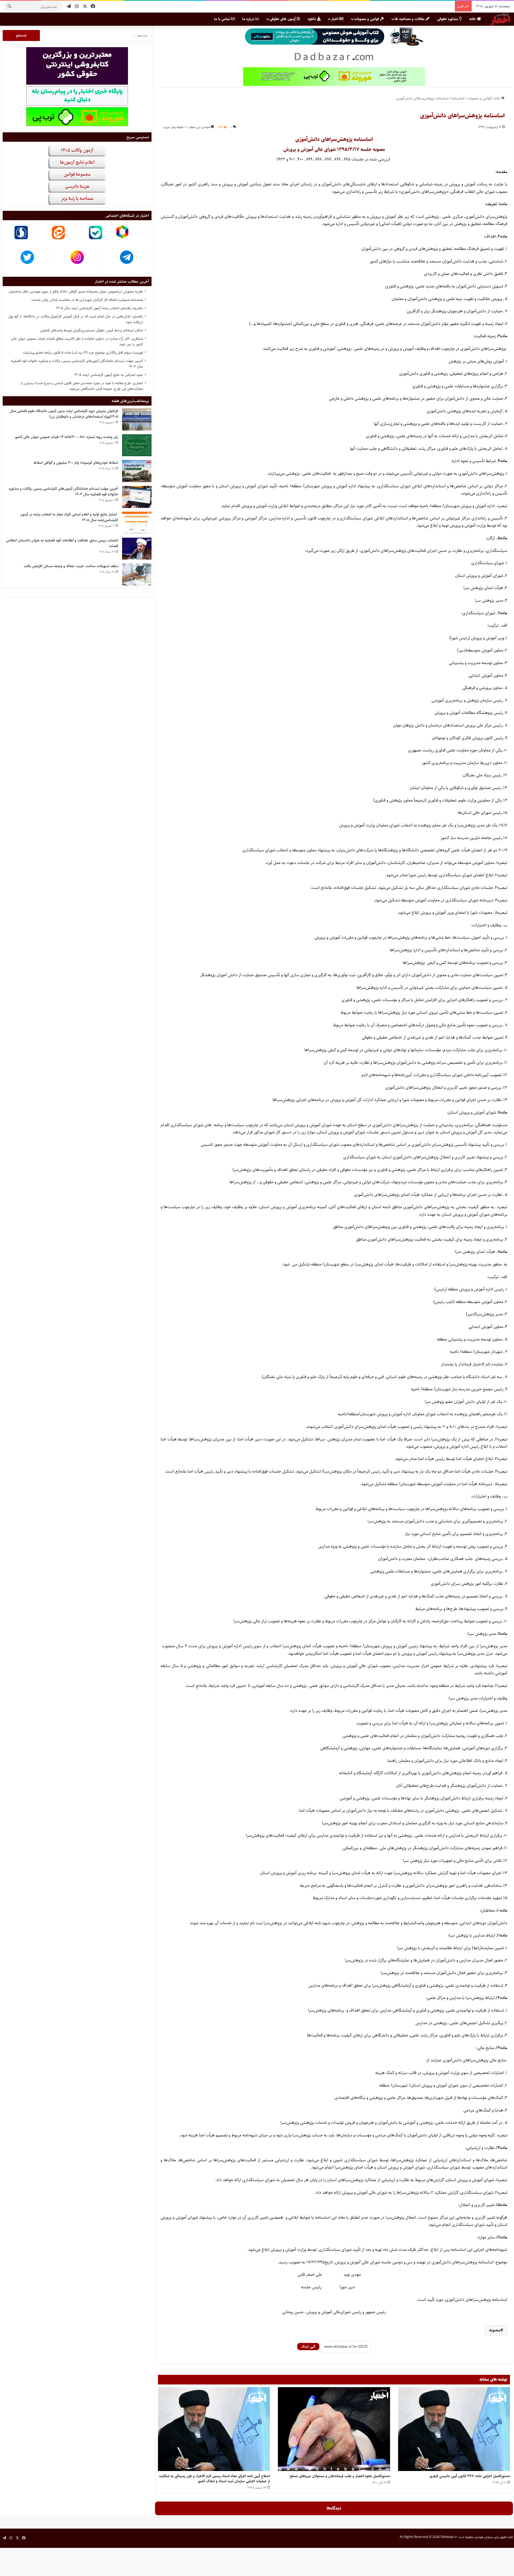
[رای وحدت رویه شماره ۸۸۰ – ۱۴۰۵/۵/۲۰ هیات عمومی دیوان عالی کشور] (137, 445)
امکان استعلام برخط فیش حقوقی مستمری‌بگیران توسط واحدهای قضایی (92, 330)
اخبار (335, 19)
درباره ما (249, 19)
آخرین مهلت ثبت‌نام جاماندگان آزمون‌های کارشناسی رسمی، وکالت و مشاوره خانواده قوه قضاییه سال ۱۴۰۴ (77, 364)
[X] (85, 7)
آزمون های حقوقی (283, 19)
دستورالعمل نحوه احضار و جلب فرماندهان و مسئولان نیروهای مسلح (340, 2476)
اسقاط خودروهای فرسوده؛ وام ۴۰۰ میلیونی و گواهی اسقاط (76, 463)
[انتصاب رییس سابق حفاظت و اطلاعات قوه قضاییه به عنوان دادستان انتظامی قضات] (137, 549)
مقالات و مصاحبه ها (410, 19)
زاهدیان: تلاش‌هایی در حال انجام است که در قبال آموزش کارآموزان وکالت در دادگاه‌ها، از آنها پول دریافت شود (76, 319)
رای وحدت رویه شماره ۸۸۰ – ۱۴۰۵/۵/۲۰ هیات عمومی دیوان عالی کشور (66, 437)
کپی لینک (308, 2346)
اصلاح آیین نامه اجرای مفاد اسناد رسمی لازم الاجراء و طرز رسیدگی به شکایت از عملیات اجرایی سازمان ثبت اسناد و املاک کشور (214, 2479)
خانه (473, 19)
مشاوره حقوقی (448, 19)
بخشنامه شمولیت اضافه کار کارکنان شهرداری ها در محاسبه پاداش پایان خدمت (87, 300)
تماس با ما (223, 19)
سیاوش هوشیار (484, 2537)
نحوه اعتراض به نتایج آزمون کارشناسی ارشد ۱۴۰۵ (109, 375)
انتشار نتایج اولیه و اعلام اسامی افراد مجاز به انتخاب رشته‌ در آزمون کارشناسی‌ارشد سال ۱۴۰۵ (69, 517)
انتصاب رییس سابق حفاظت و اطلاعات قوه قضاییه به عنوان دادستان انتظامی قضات (62, 543)
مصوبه (495, 2330)
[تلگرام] (69, 7)
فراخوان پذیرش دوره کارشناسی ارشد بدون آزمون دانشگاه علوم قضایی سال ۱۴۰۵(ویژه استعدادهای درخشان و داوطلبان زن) (64, 414)
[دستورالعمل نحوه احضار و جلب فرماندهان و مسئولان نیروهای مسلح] (334, 2429)
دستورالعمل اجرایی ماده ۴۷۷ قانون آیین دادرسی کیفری (470, 2476)
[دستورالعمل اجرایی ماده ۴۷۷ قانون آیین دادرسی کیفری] (454, 2429)
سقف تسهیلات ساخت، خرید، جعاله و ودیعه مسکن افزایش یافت (71, 566)
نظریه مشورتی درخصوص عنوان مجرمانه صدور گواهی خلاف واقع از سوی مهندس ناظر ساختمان (76, 291)
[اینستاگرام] (77, 7)
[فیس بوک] (93, 7)
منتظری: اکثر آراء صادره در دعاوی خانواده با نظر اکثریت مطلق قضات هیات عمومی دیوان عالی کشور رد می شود (77, 341)
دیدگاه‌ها (334, 2508)
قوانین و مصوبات (367, 19)
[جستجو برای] (9, 7)
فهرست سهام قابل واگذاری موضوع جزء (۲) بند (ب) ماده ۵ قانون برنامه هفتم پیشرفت (83, 353)
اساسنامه (458, 98)
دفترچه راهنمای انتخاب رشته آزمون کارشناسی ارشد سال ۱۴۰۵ (99, 308)
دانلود (312, 19)
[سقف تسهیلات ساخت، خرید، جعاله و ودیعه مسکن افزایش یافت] (137, 574)
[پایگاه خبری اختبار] (500, 19)
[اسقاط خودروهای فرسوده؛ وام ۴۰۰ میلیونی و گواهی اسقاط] (137, 471)
